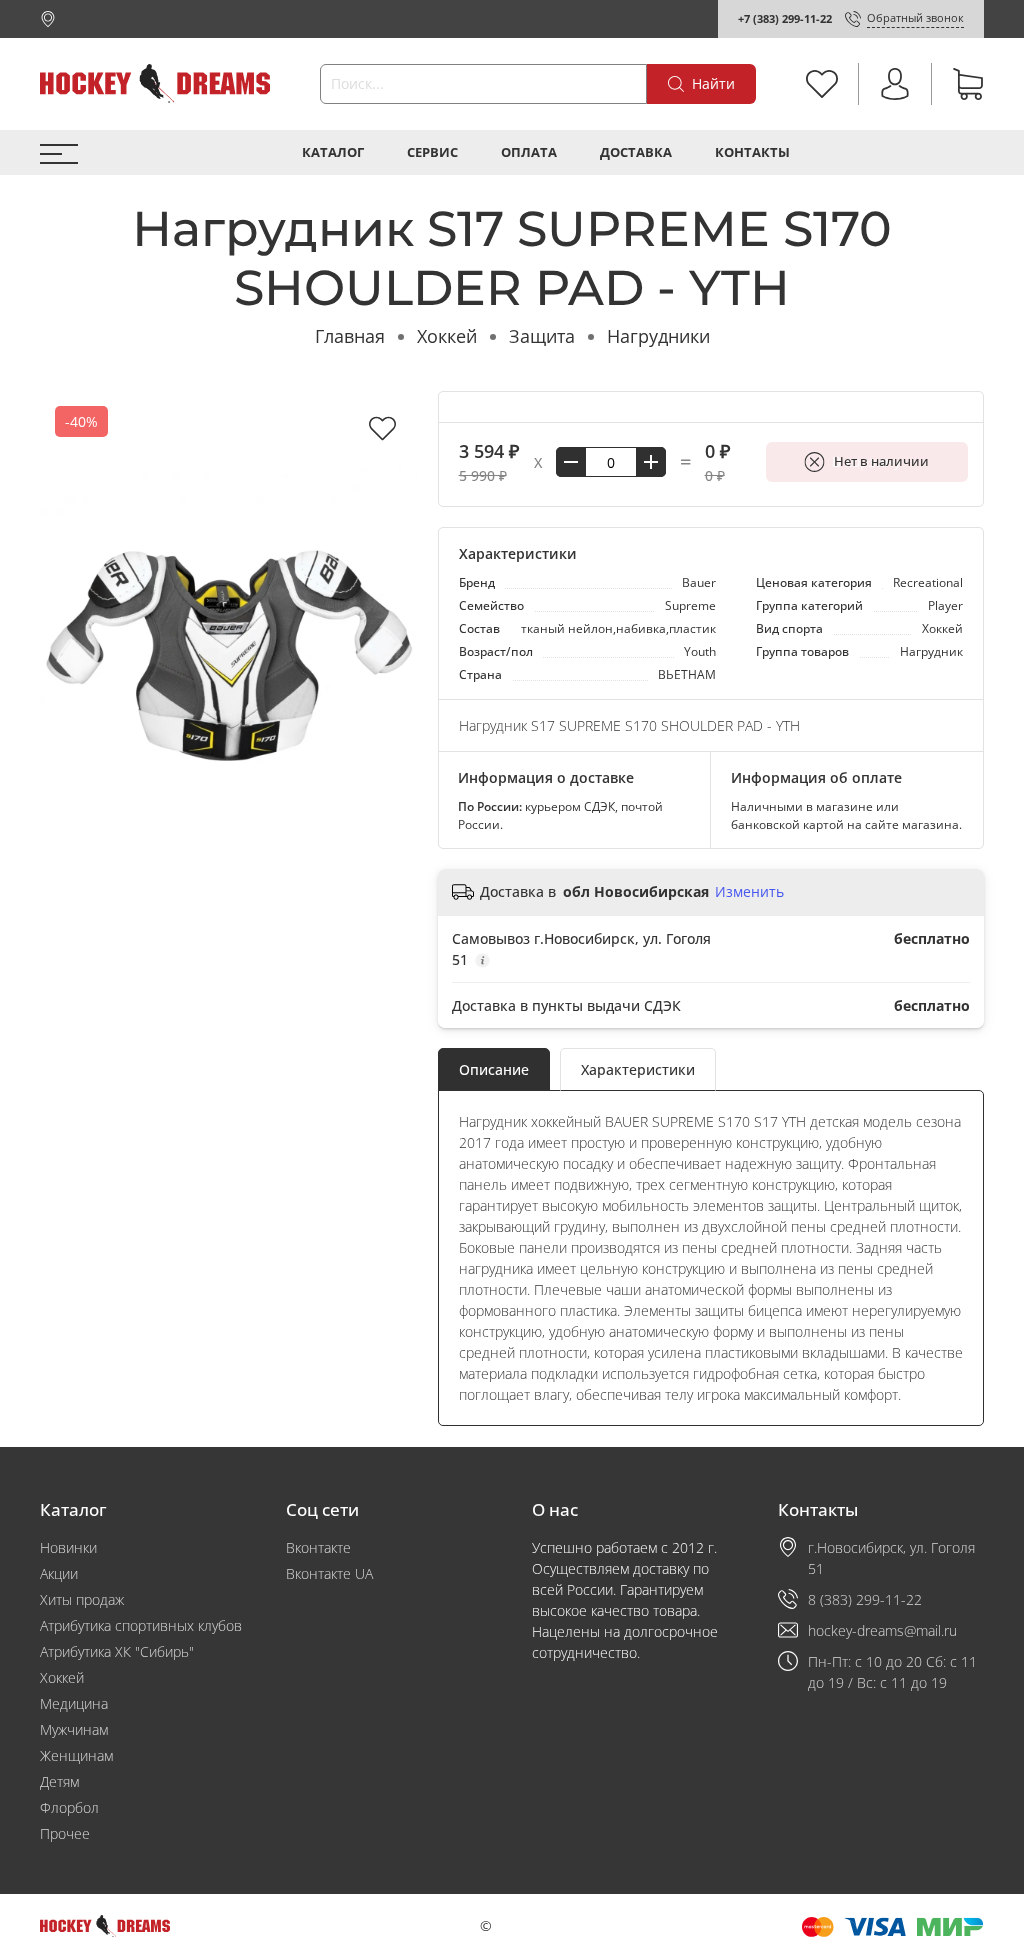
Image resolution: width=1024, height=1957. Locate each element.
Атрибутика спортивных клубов (141, 1625)
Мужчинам (74, 1729)
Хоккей (447, 336)
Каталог (333, 152)
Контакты (752, 152)
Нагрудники (658, 336)
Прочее (65, 1833)
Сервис (432, 152)
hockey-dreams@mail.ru (882, 1630)
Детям (59, 1781)
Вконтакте (318, 1547)
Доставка (636, 152)
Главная (350, 336)
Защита (542, 336)
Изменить (749, 892)
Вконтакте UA (329, 1573)
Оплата (529, 152)
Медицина (74, 1703)
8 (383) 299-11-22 (865, 1599)
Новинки (68, 1547)
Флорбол (69, 1807)
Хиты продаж (82, 1599)
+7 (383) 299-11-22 (785, 18)
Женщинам (76, 1755)
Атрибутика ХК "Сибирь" (117, 1651)
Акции (59, 1573)
